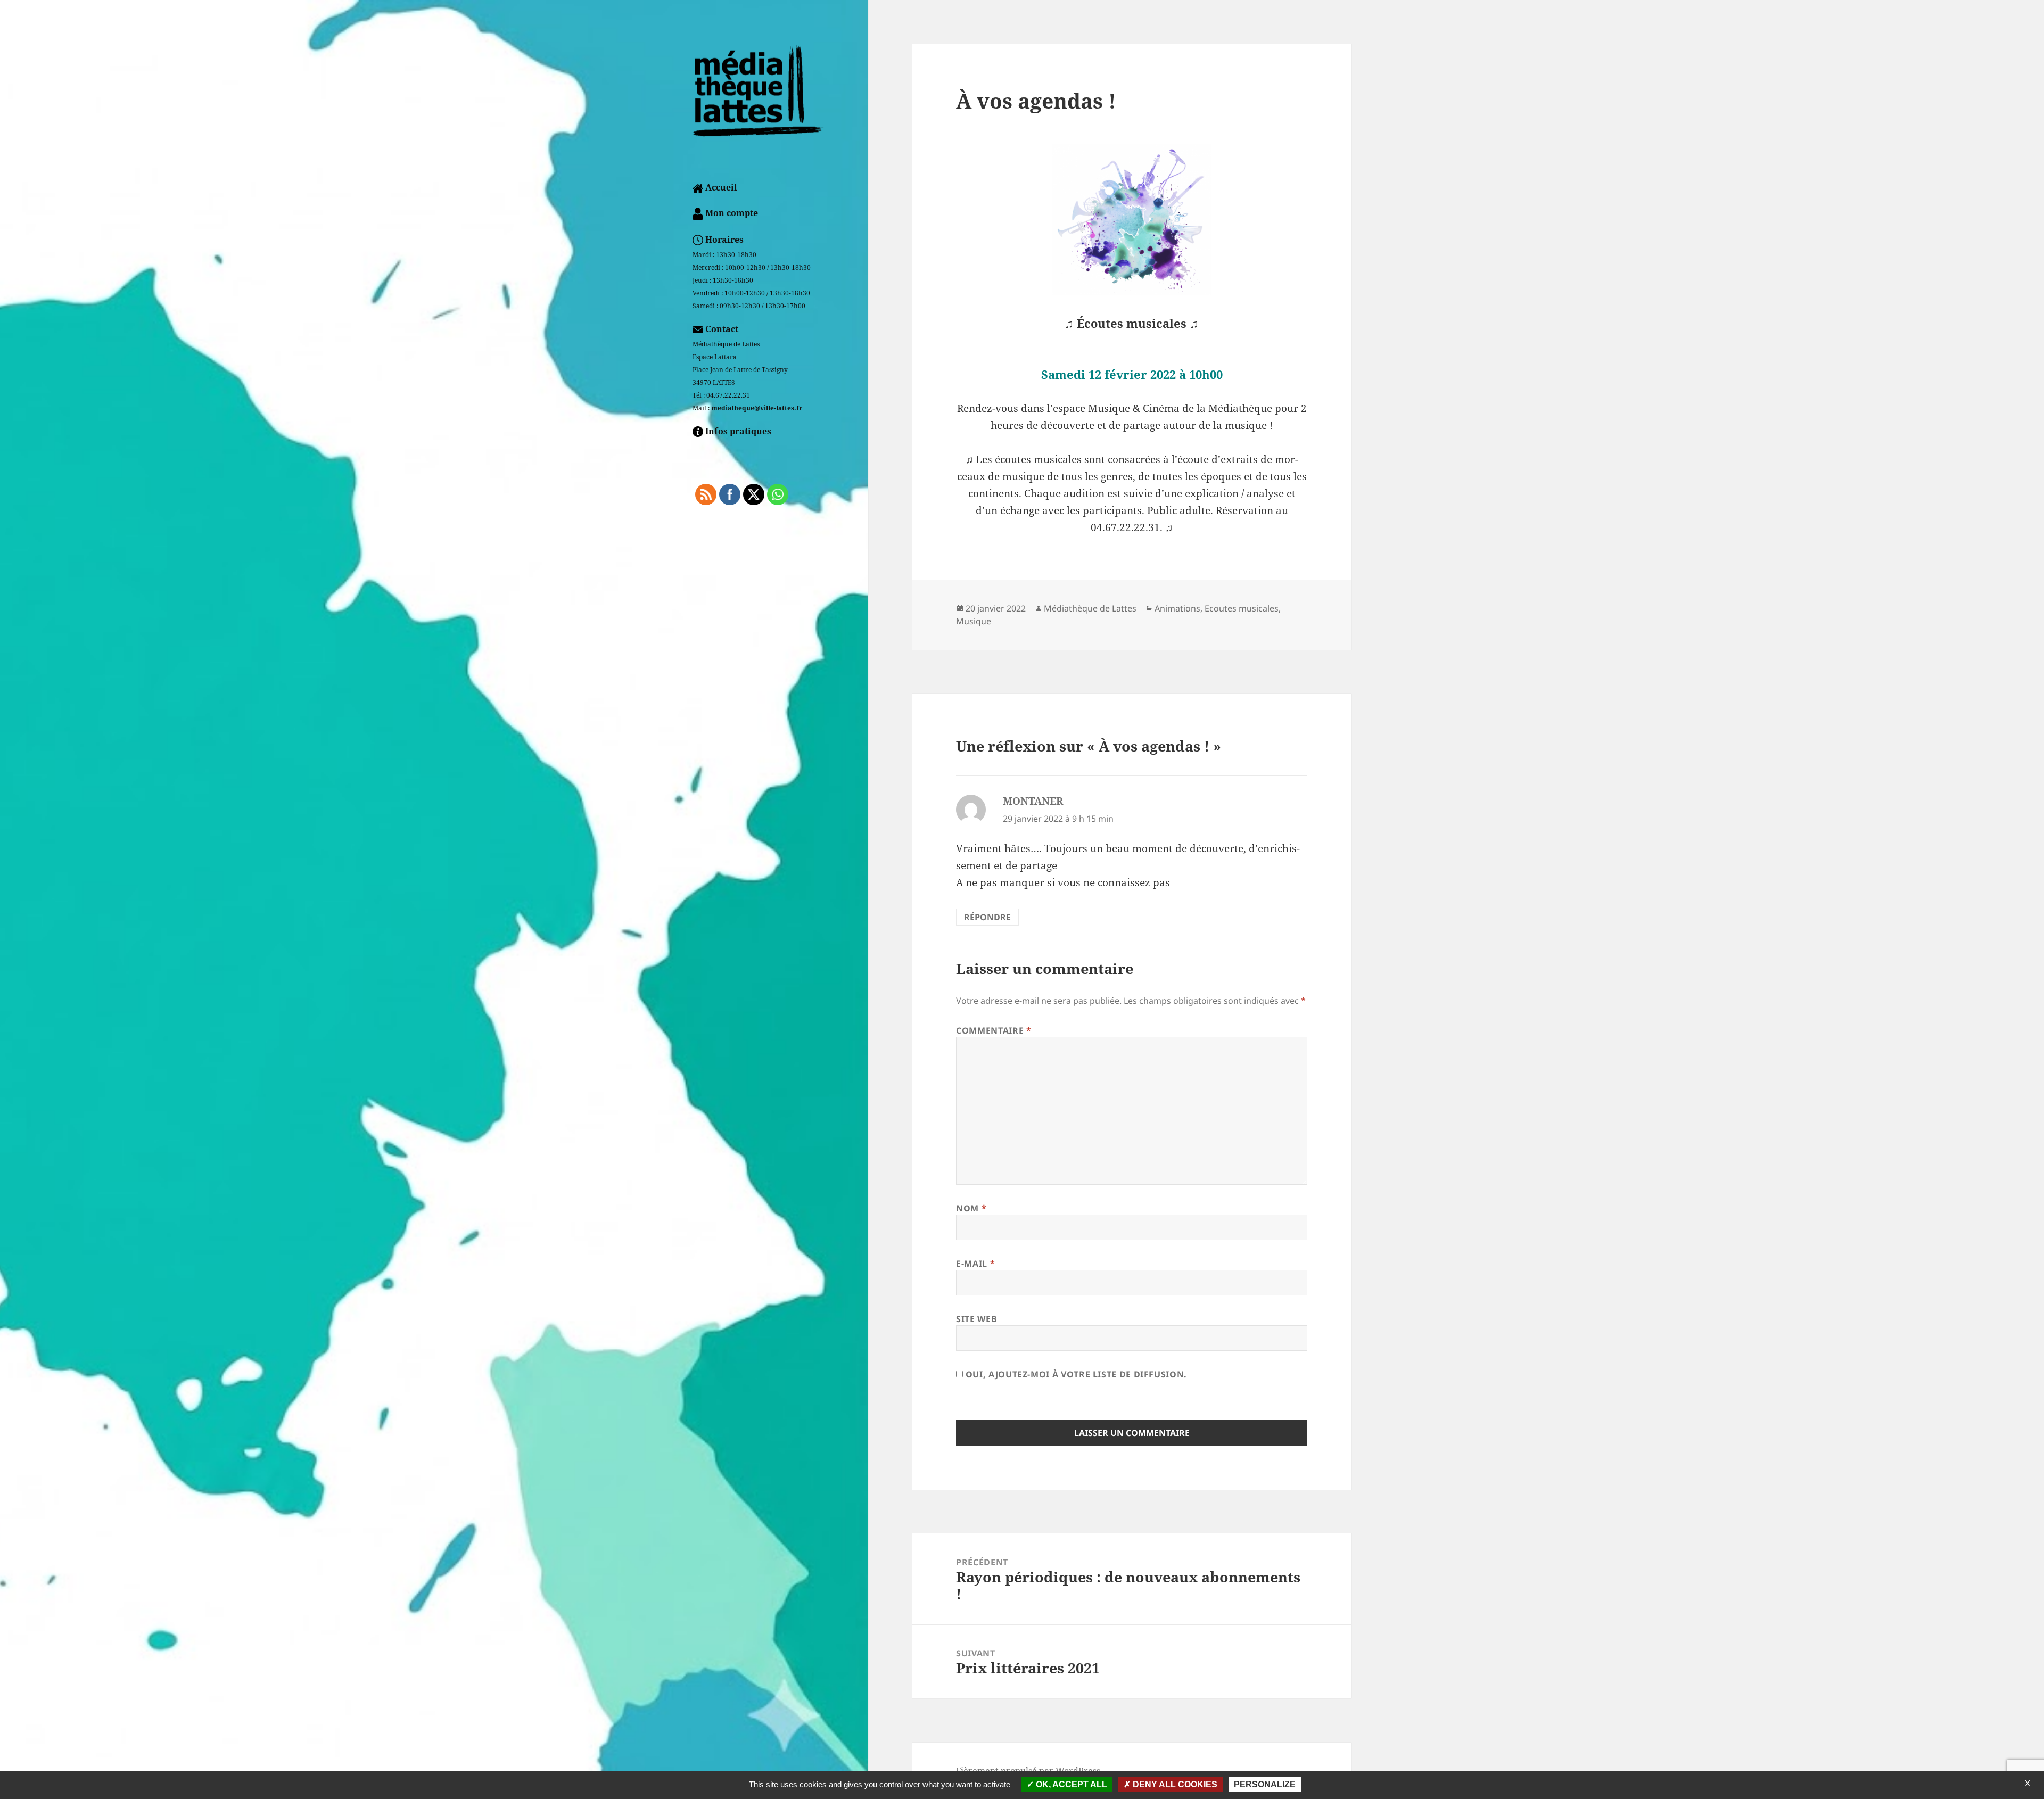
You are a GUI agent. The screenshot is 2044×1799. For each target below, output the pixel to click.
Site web (976, 1319)
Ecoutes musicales (1242, 608)
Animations (1177, 608)
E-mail (975, 1264)
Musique (974, 621)
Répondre (987, 917)
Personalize (1265, 1784)
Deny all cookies (1174, 1784)
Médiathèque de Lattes (1090, 608)
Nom (971, 1208)
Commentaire (994, 1030)
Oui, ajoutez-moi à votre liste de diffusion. (1075, 1374)
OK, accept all (1070, 1784)
